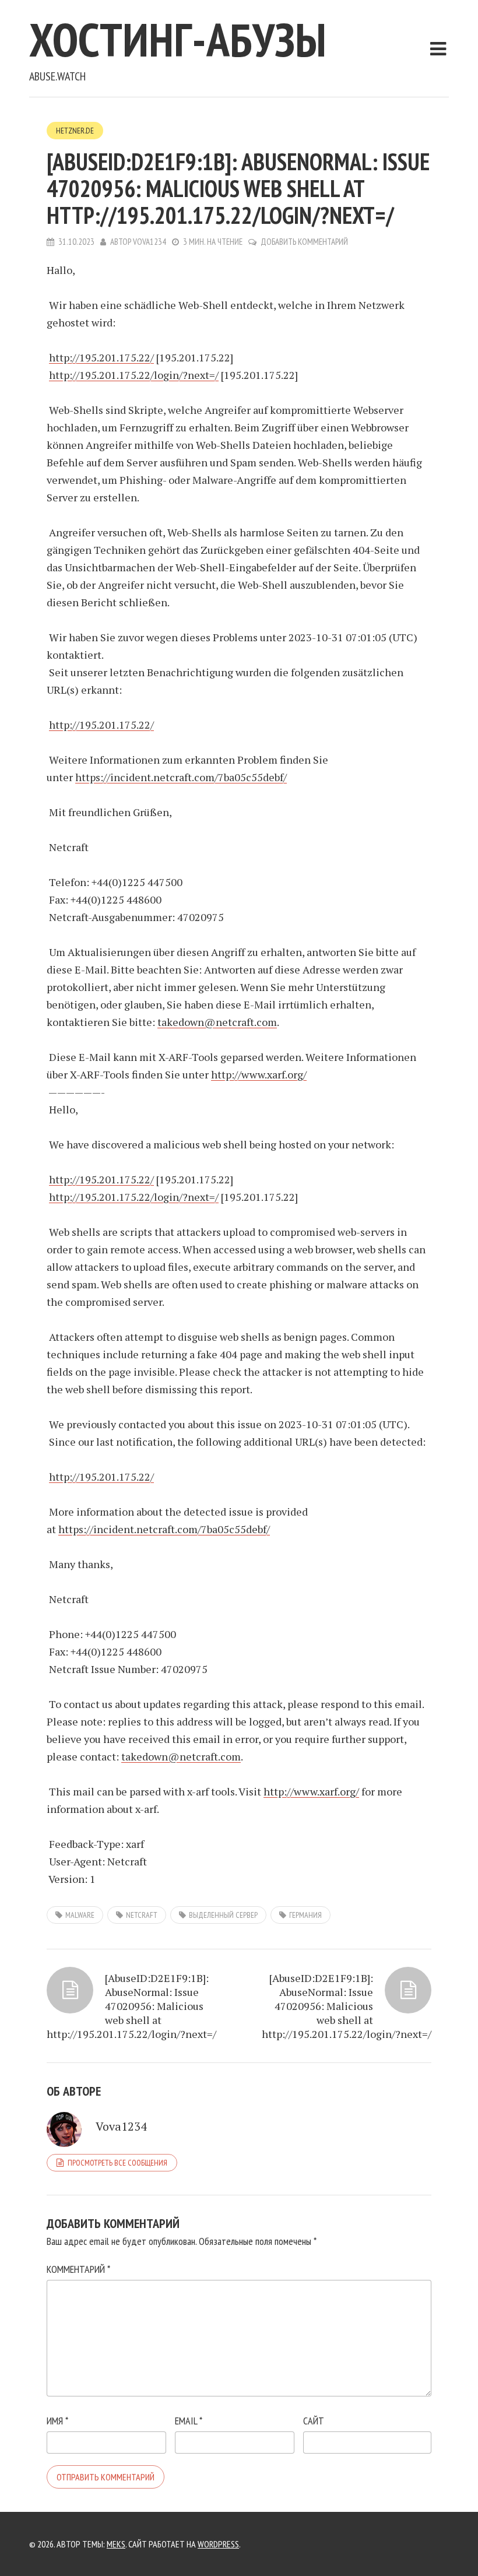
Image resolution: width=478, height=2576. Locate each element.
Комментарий (78, 2269)
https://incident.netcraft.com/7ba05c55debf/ (181, 777)
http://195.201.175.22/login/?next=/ (134, 375)
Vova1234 (150, 242)
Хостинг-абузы (178, 39)
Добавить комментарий (304, 242)
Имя (57, 2421)
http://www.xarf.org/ (259, 1074)
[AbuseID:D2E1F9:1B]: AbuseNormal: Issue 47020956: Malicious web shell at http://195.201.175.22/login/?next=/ (131, 2006)
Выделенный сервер (223, 1915)
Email (189, 2421)
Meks (116, 2544)
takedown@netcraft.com (217, 1022)
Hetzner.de (75, 131)
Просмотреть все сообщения (117, 2163)
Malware (80, 1915)
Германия (305, 1915)
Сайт (314, 2421)
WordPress (218, 2544)
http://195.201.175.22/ (101, 357)
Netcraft (142, 1915)
